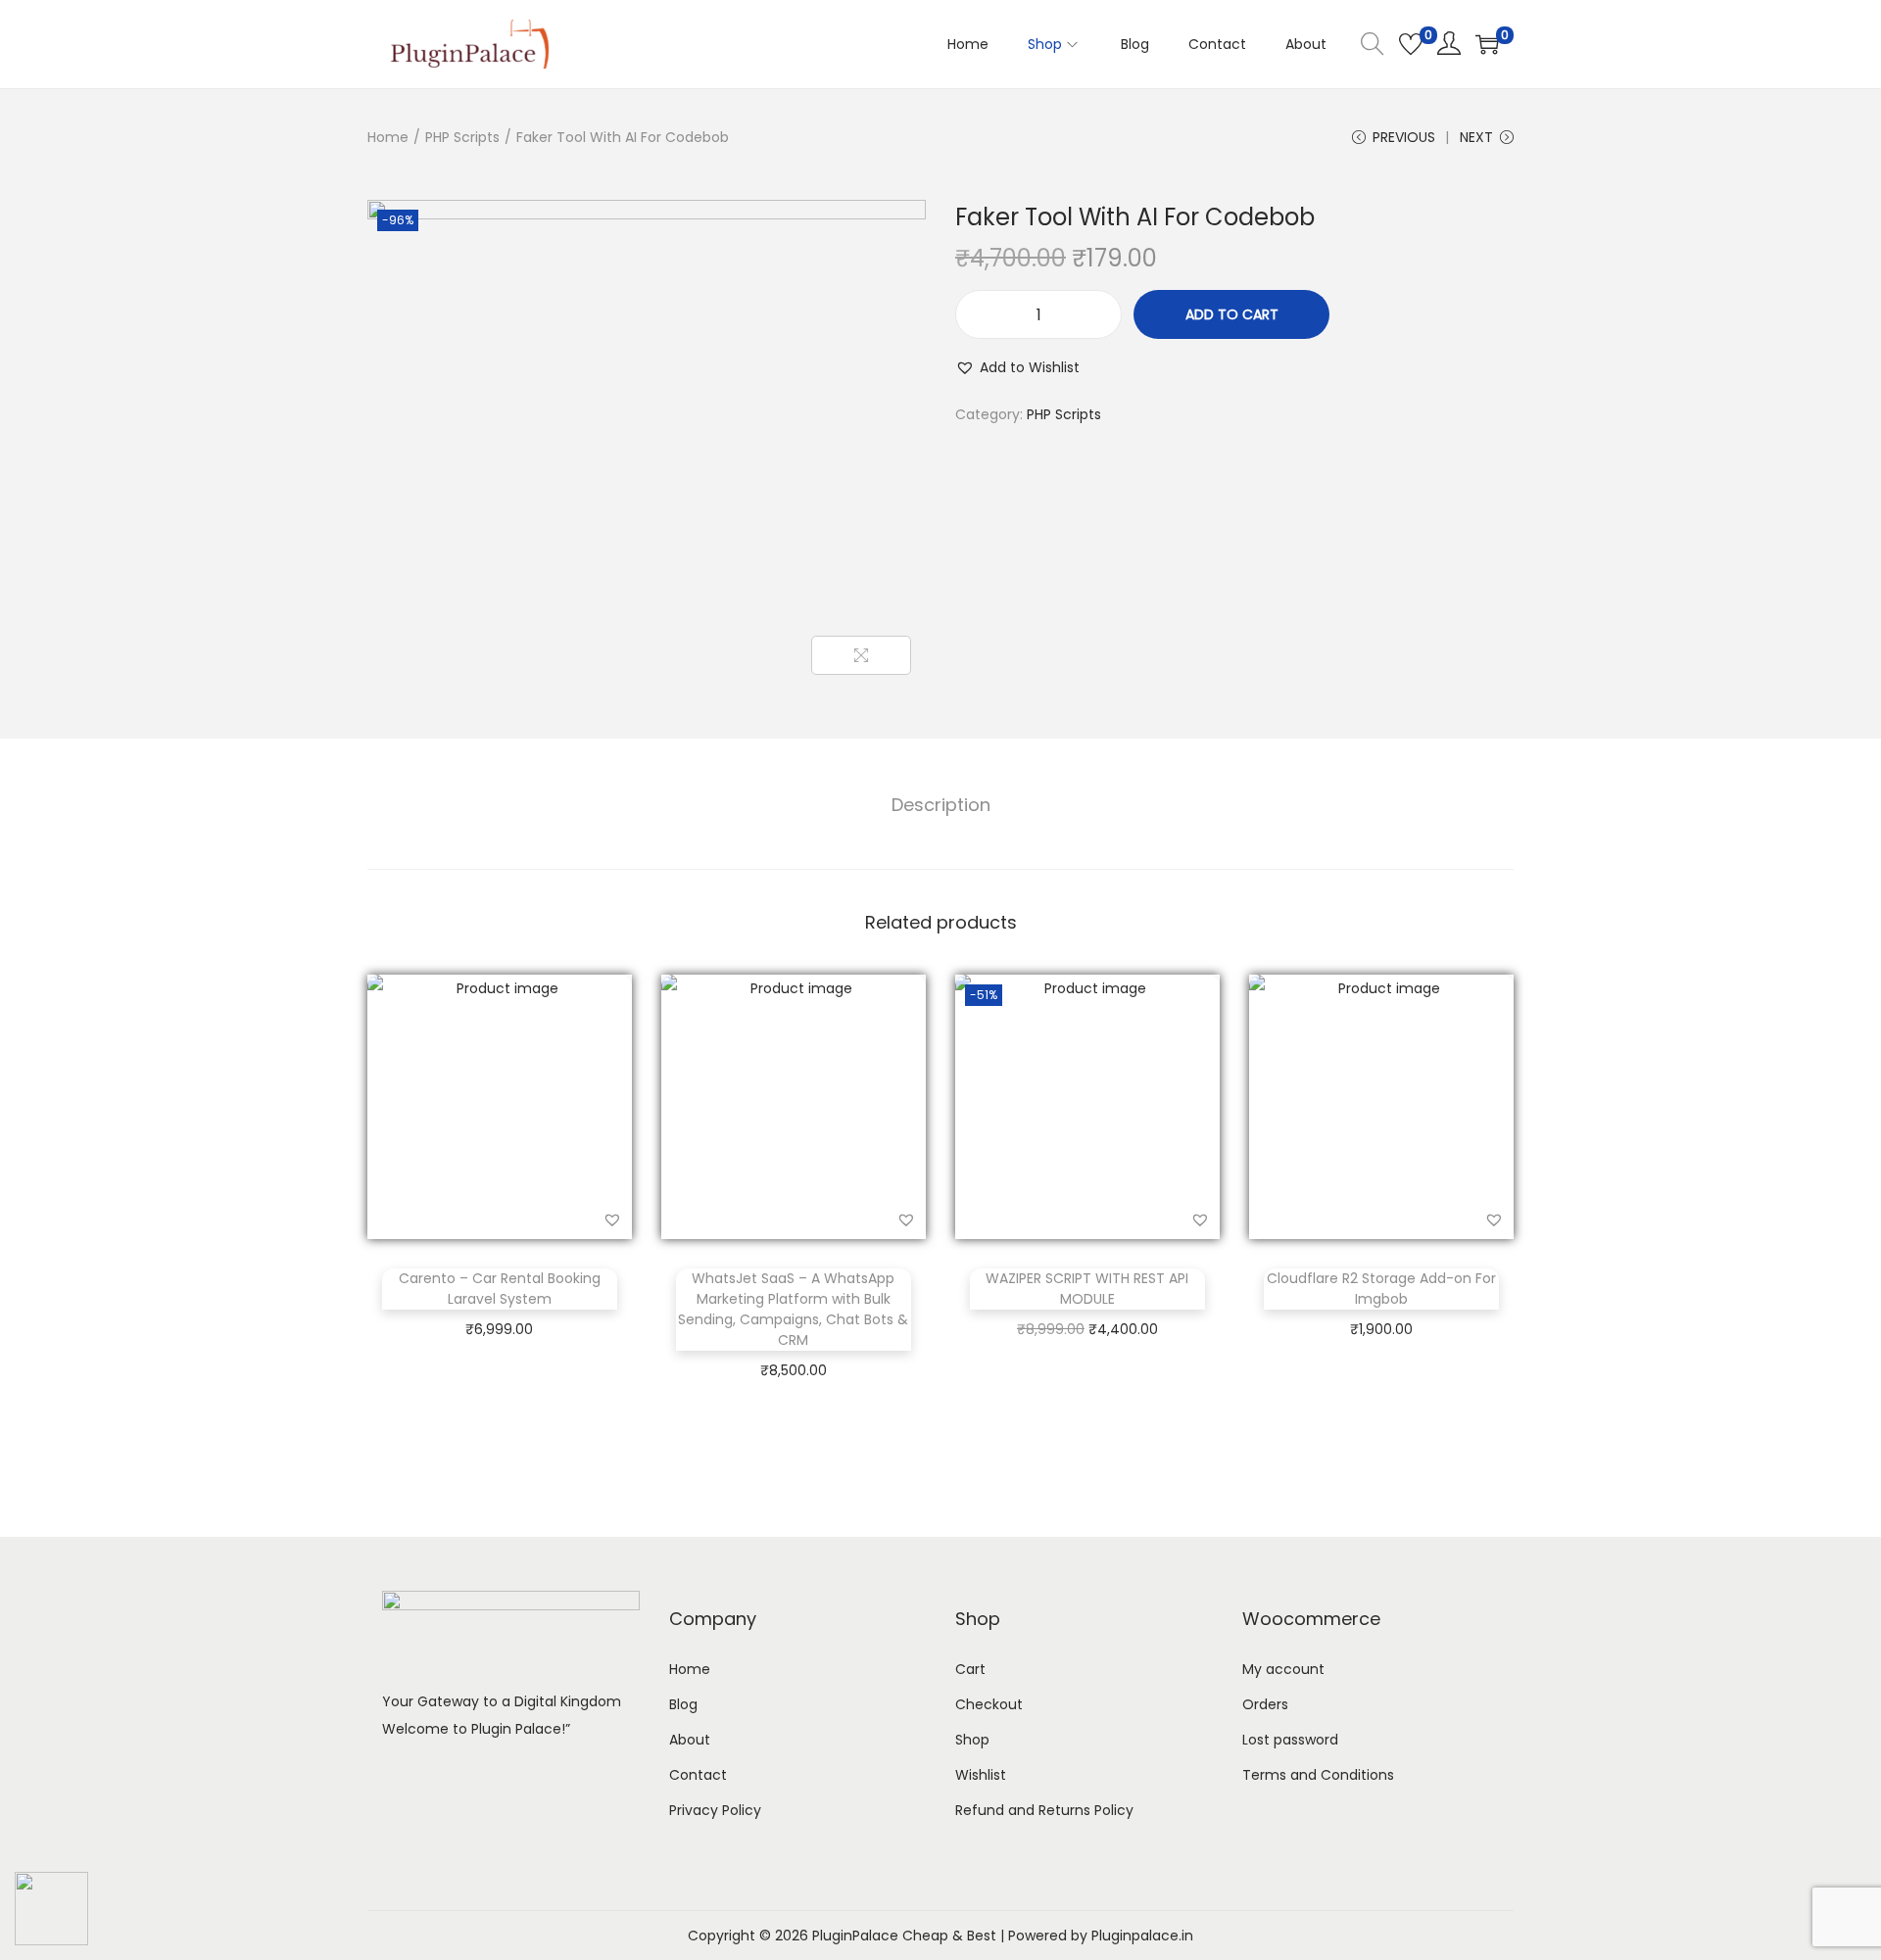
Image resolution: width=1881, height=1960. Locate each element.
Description (941, 805)
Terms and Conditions (1318, 1775)
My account (1283, 1669)
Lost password (1290, 1740)
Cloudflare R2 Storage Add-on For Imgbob (1381, 1289)
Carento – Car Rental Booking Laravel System (500, 1289)
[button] (1017, 367)
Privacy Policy (715, 1810)
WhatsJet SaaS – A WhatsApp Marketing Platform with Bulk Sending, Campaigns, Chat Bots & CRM (793, 1309)
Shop (972, 1740)
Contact (698, 1775)
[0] (1411, 44)
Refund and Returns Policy (1044, 1810)
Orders (1265, 1704)
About (690, 1740)
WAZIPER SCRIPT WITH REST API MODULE (1087, 1289)
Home (388, 137)
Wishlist (981, 1775)
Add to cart (1232, 314)
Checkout (989, 1704)
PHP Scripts (462, 137)
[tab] (941, 805)
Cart (970, 1669)
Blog (683, 1704)
